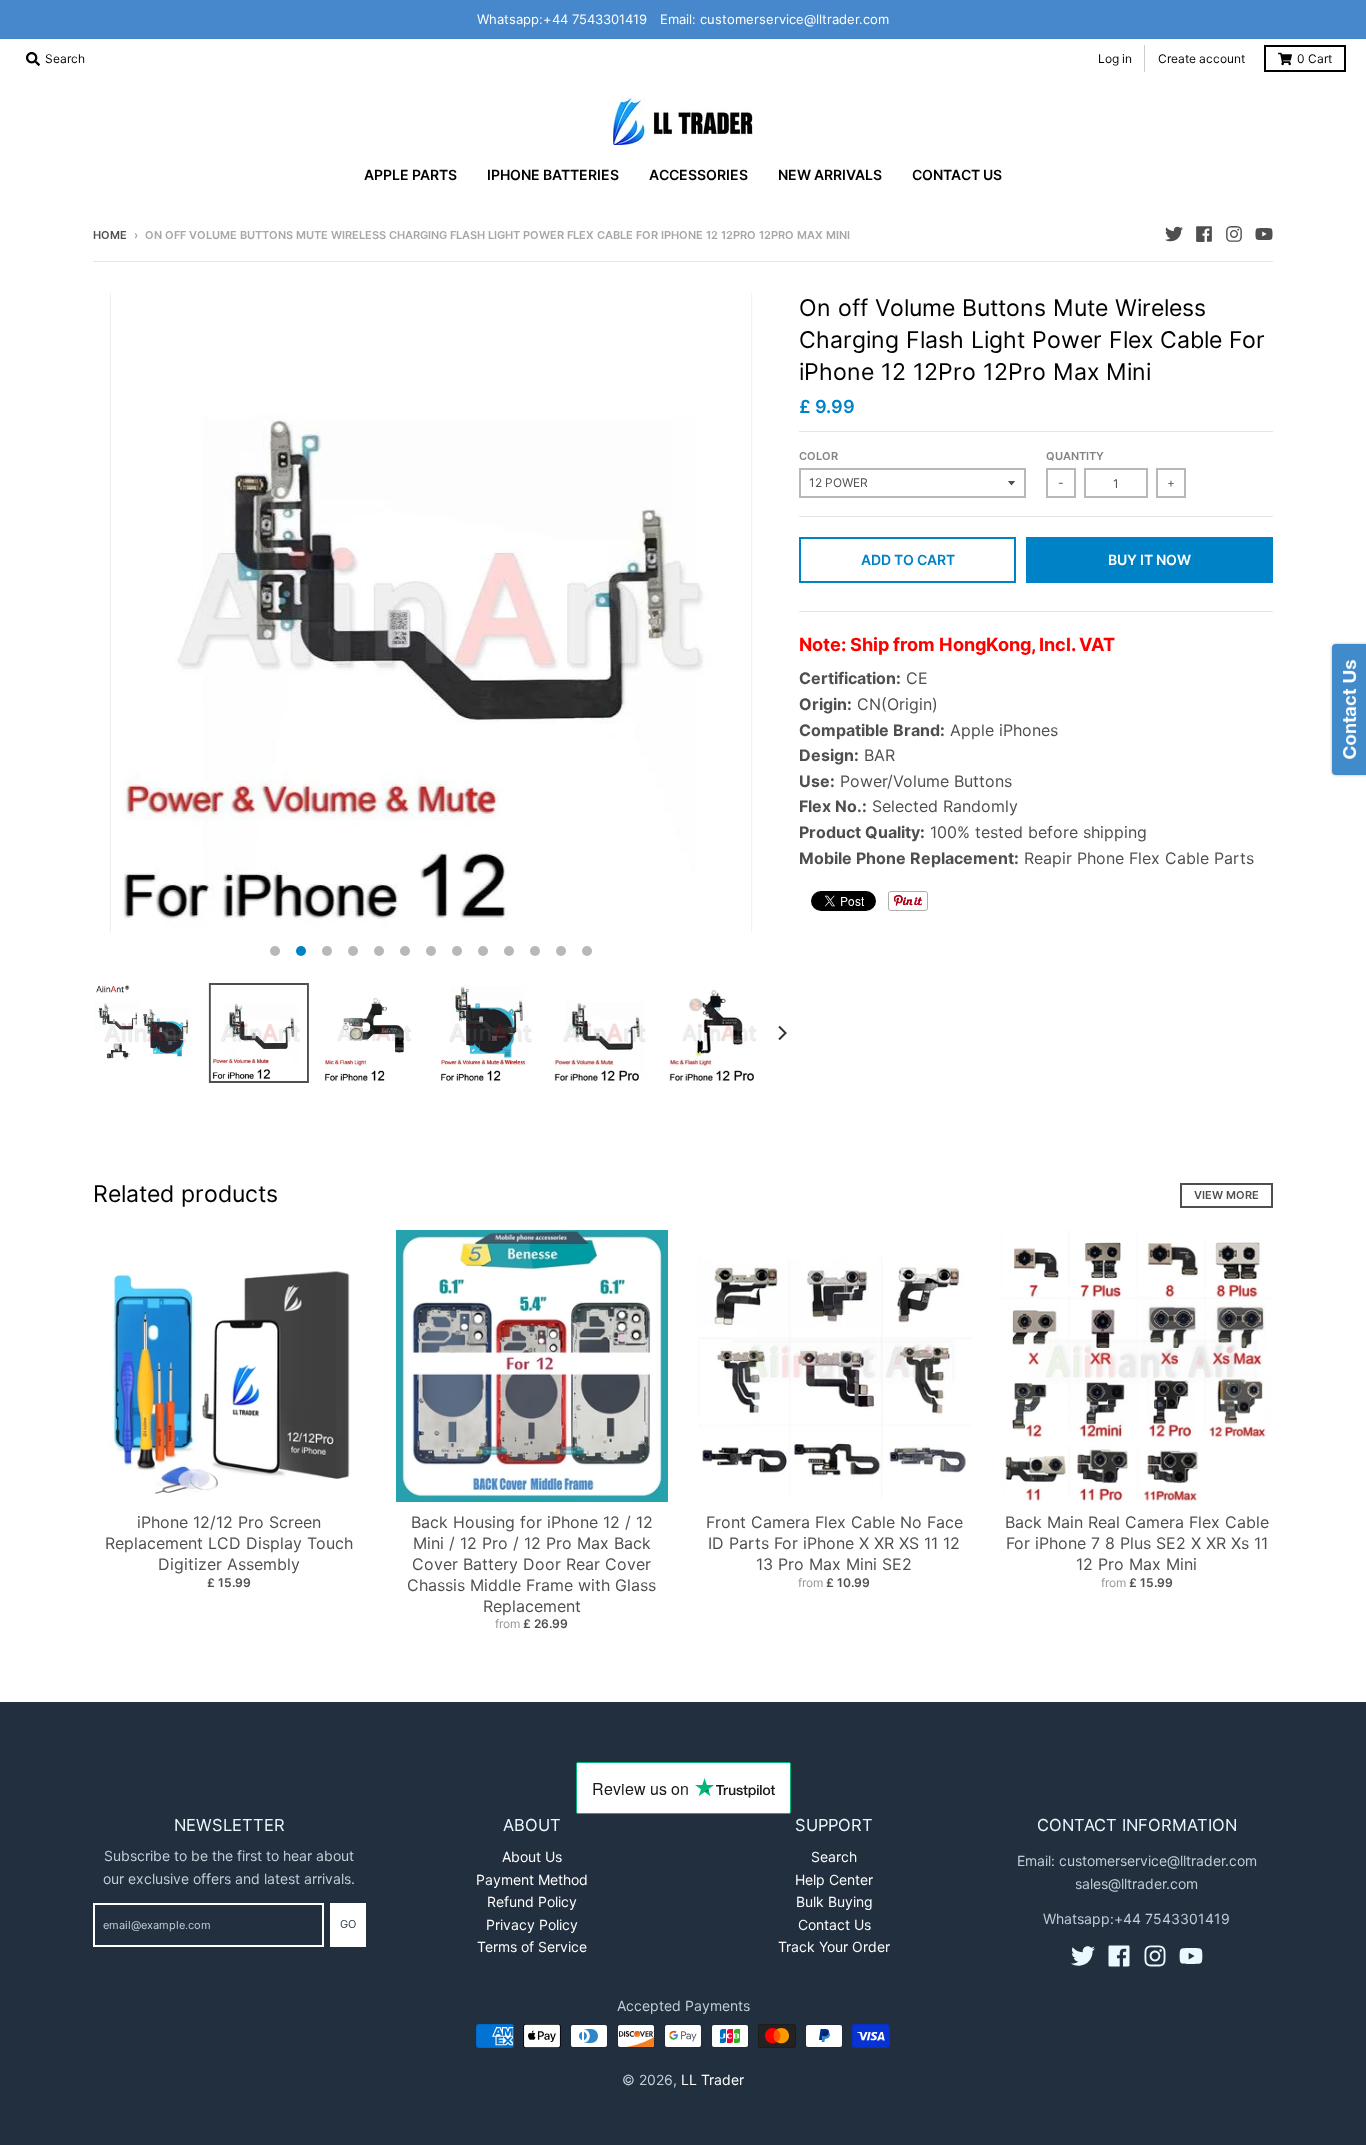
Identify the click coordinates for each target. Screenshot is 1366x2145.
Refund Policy (532, 1901)
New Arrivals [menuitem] (830, 174)
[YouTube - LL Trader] (1264, 234)
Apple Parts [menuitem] (410, 174)
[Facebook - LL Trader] (1204, 234)
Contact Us (834, 1924)
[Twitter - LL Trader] (1174, 234)
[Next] (781, 1033)
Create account (1201, 58)
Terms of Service (532, 1946)
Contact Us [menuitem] (957, 174)
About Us (532, 1856)
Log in (1115, 58)
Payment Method (532, 1879)
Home (110, 235)
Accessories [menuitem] (698, 174)
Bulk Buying (834, 1901)
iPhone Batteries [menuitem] (553, 174)
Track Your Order (834, 1946)
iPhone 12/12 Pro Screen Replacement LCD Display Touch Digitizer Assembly (229, 1543)
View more (1226, 1195)
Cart (1314, 58)
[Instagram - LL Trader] (1234, 234)
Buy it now (1149, 559)
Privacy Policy (532, 1924)
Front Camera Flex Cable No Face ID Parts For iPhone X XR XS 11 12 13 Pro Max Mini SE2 (834, 1543)
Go (348, 1924)
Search (834, 1856)
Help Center (834, 1879)
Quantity (1075, 456)
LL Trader (712, 2079)
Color (818, 456)
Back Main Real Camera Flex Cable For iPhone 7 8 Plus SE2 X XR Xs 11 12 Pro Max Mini (1137, 1543)
